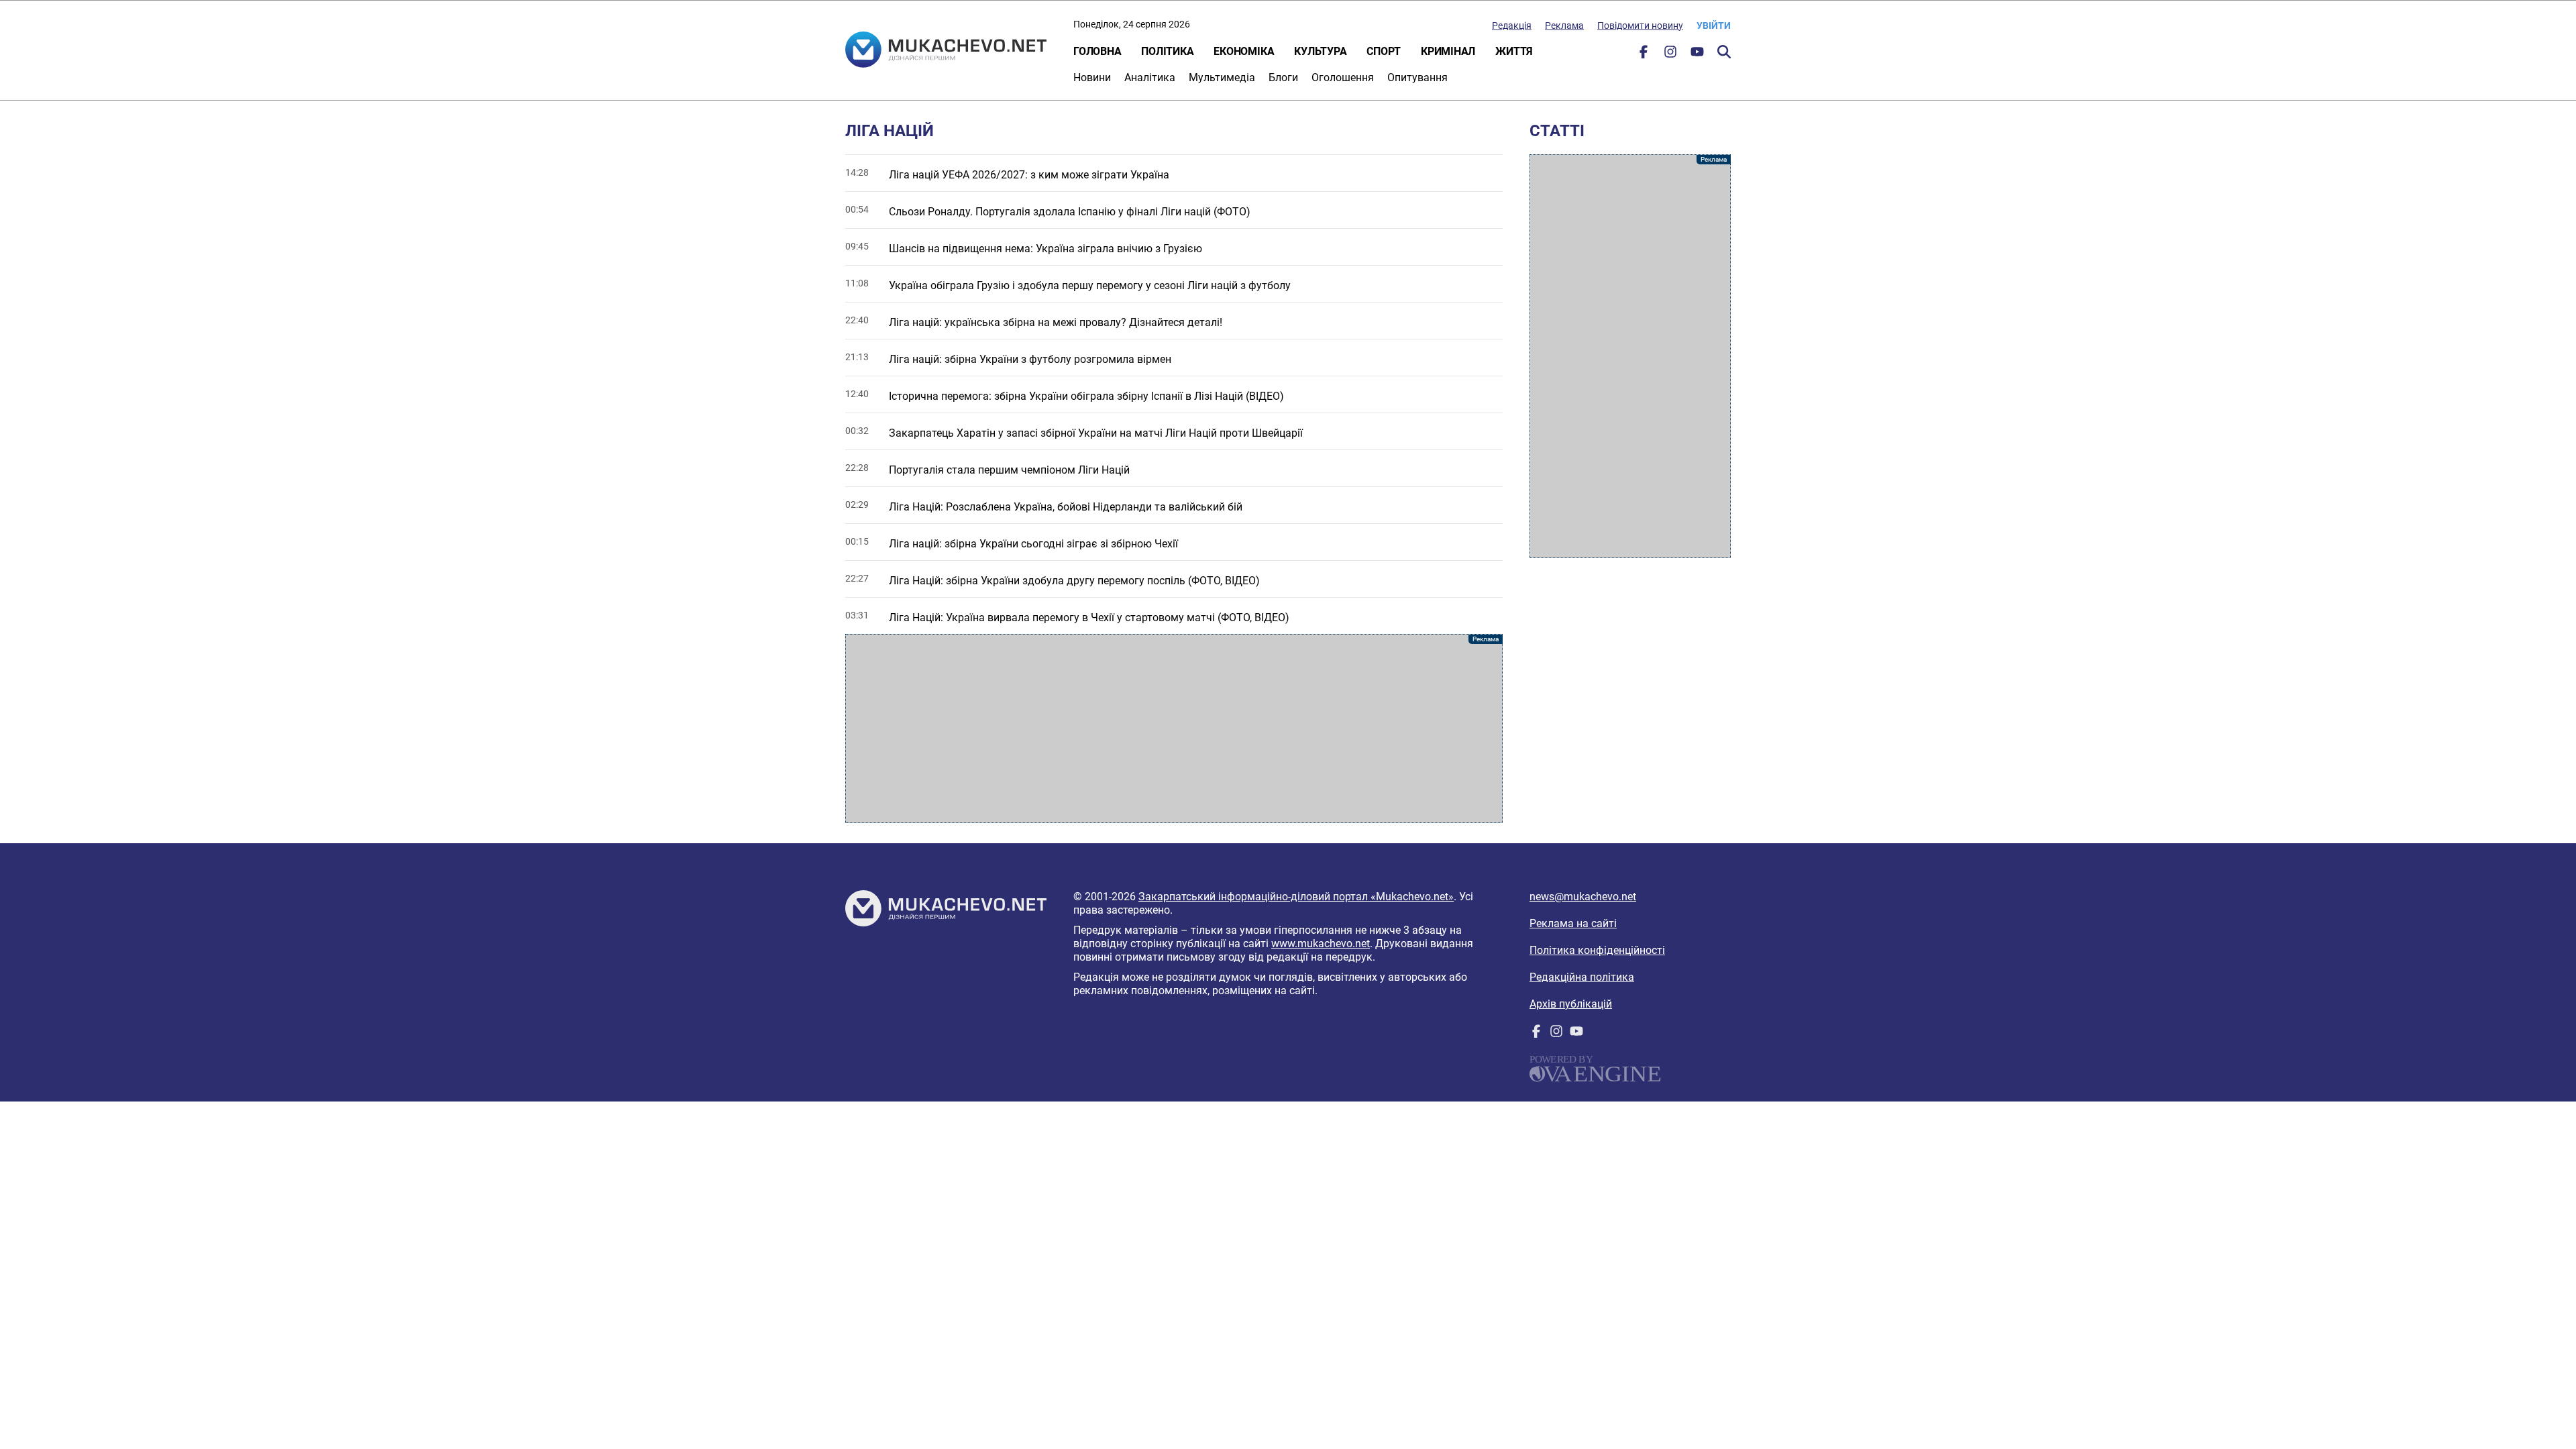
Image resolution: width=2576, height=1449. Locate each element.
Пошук (1724, 52)
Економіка (1244, 51)
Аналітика (1150, 77)
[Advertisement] (1174, 729)
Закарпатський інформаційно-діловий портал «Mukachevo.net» (1296, 897)
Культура (1320, 51)
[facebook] (1644, 55)
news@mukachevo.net (1583, 897)
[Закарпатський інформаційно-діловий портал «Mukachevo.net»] (946, 51)
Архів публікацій (1571, 1004)
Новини (1092, 77)
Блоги (1283, 77)
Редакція (1512, 25)
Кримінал (1448, 51)
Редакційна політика (1582, 977)
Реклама (1564, 25)
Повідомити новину (1640, 25)
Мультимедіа (1222, 77)
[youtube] (1697, 55)
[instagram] (1670, 55)
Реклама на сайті (1573, 923)
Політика (1167, 51)
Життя (1514, 51)
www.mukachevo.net (1321, 944)
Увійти (1714, 25)
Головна (1097, 51)
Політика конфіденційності (1597, 950)
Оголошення (1343, 77)
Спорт (1384, 51)
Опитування (1417, 77)
